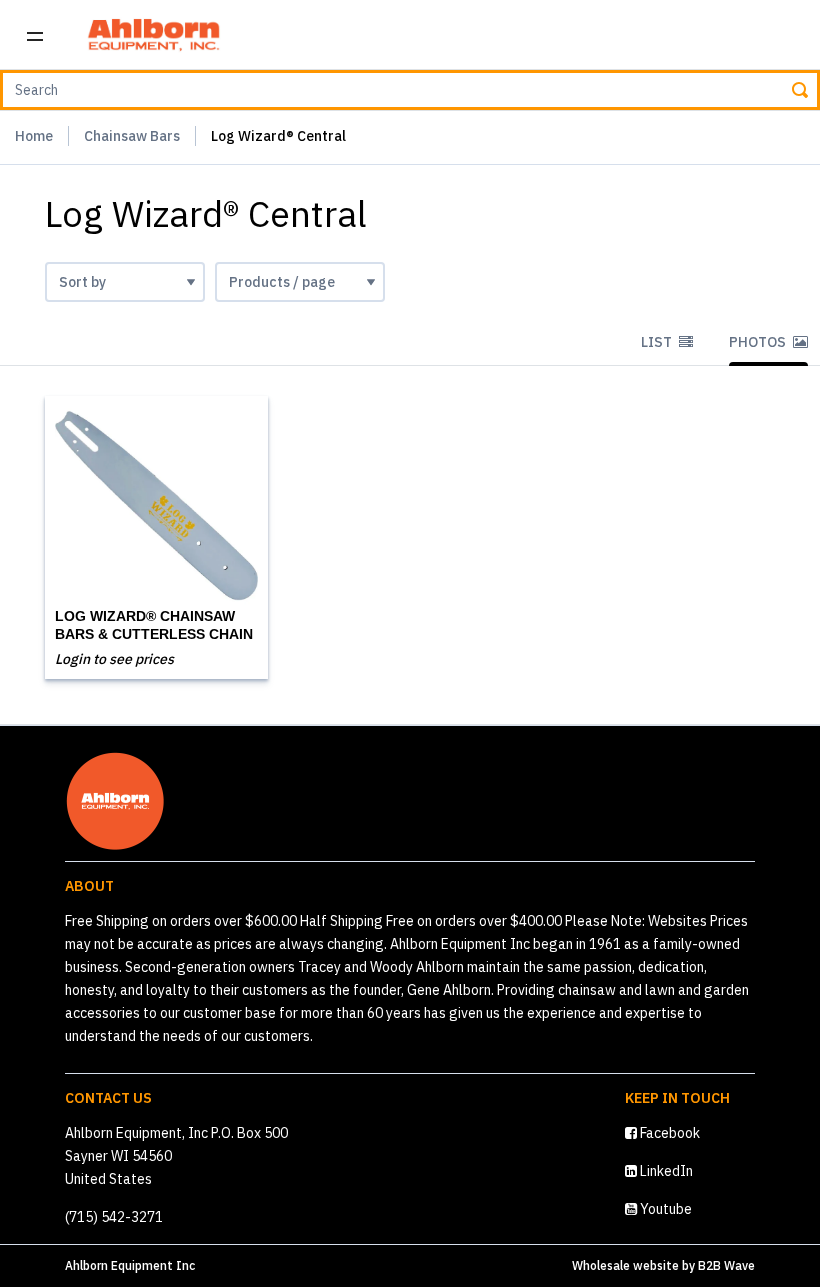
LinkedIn (665, 1171)
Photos (759, 342)
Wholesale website (625, 1265)
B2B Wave (726, 1265)
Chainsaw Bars (132, 136)
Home (34, 136)
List (658, 342)
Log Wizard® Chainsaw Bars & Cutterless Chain (154, 625)
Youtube (664, 1209)
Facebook (668, 1133)
